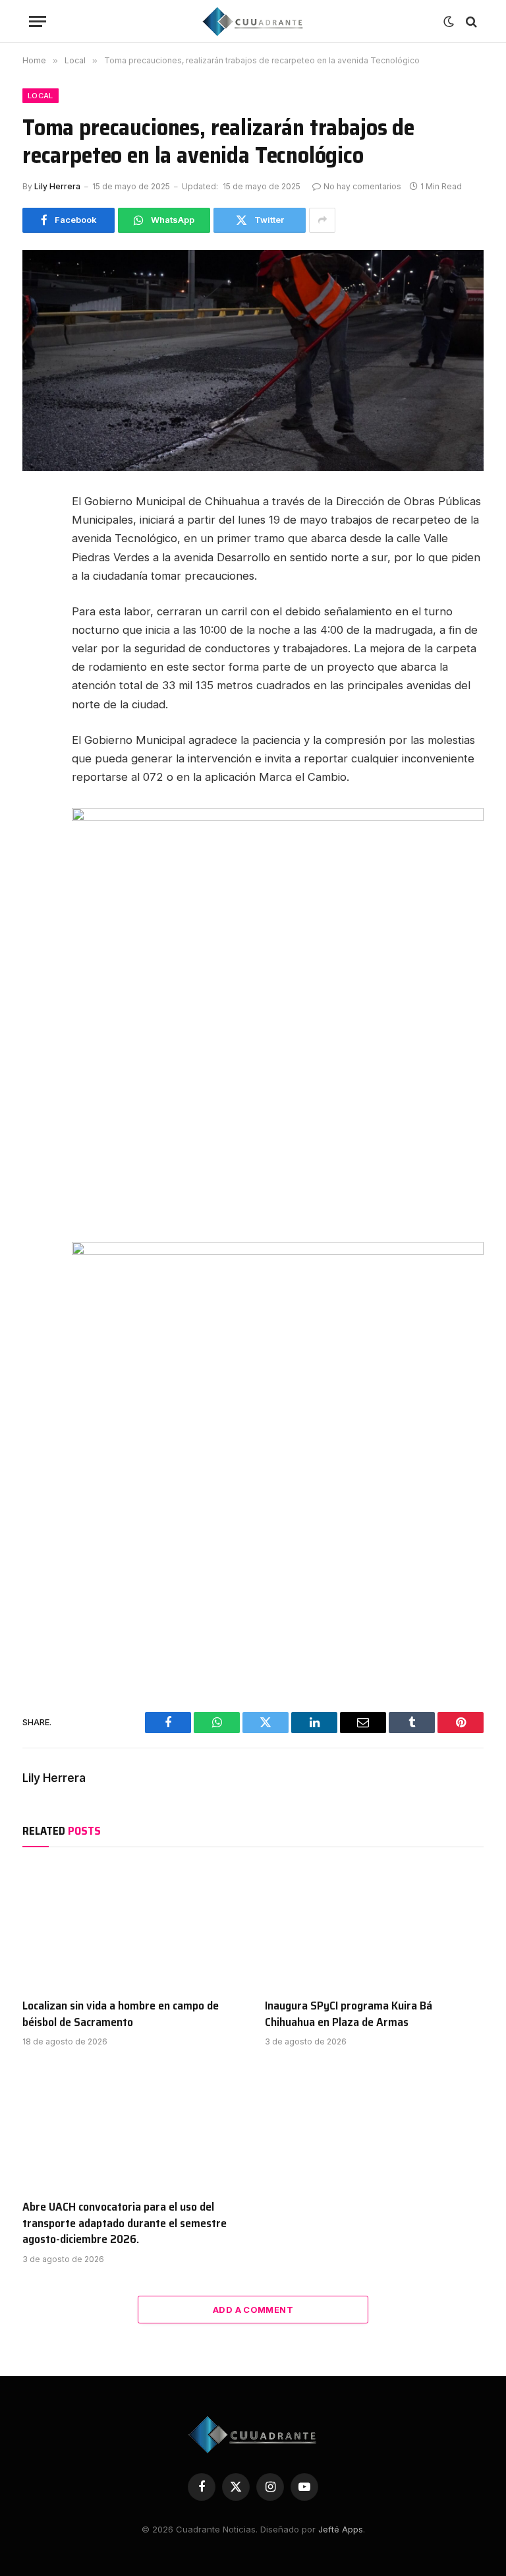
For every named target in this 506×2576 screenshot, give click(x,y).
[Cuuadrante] (253, 21)
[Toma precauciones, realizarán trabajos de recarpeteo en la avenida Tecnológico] (253, 360)
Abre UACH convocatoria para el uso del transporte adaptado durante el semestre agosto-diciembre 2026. (125, 2223)
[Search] (470, 21)
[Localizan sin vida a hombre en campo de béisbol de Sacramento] (132, 1926)
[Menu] (38, 21)
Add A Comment (253, 2310)
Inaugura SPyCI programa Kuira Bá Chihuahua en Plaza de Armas (349, 2014)
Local (41, 96)
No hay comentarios (362, 186)
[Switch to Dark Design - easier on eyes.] (449, 22)
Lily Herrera (57, 186)
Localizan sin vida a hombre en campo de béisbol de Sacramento (121, 2014)
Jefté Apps (341, 2529)
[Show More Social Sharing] (322, 220)
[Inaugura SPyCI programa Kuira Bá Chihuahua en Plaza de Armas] (374, 1926)
